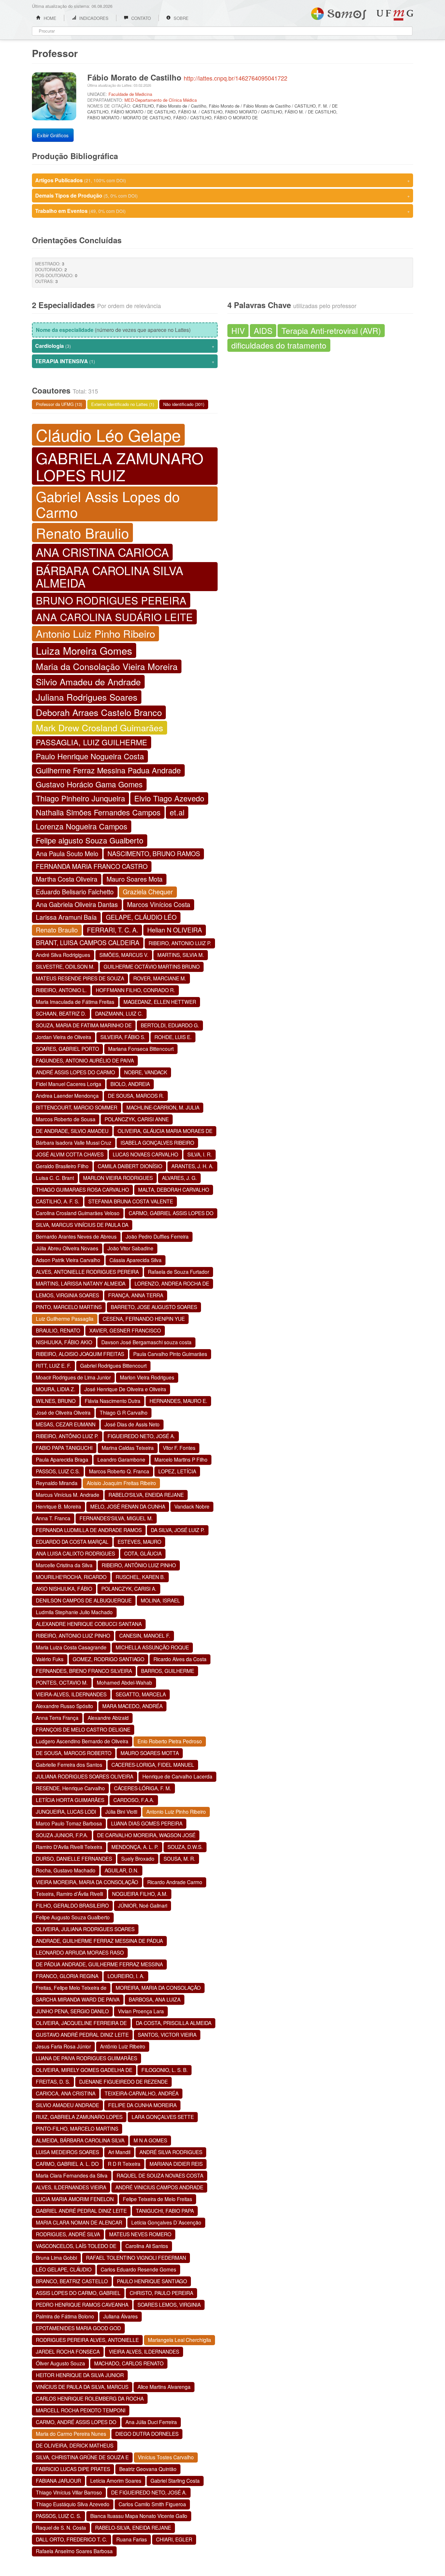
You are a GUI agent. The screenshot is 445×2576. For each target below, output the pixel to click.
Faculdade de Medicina (130, 94)
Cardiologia (125, 346)
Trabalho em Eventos (223, 211)
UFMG (395, 15)
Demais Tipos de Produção (223, 195)
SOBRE (180, 18)
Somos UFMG (339, 12)
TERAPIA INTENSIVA (125, 361)
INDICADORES (93, 18)
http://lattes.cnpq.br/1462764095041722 (236, 78)
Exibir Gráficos (53, 135)
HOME (49, 18)
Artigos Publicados (223, 180)
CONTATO (140, 18)
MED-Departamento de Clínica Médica (161, 100)
